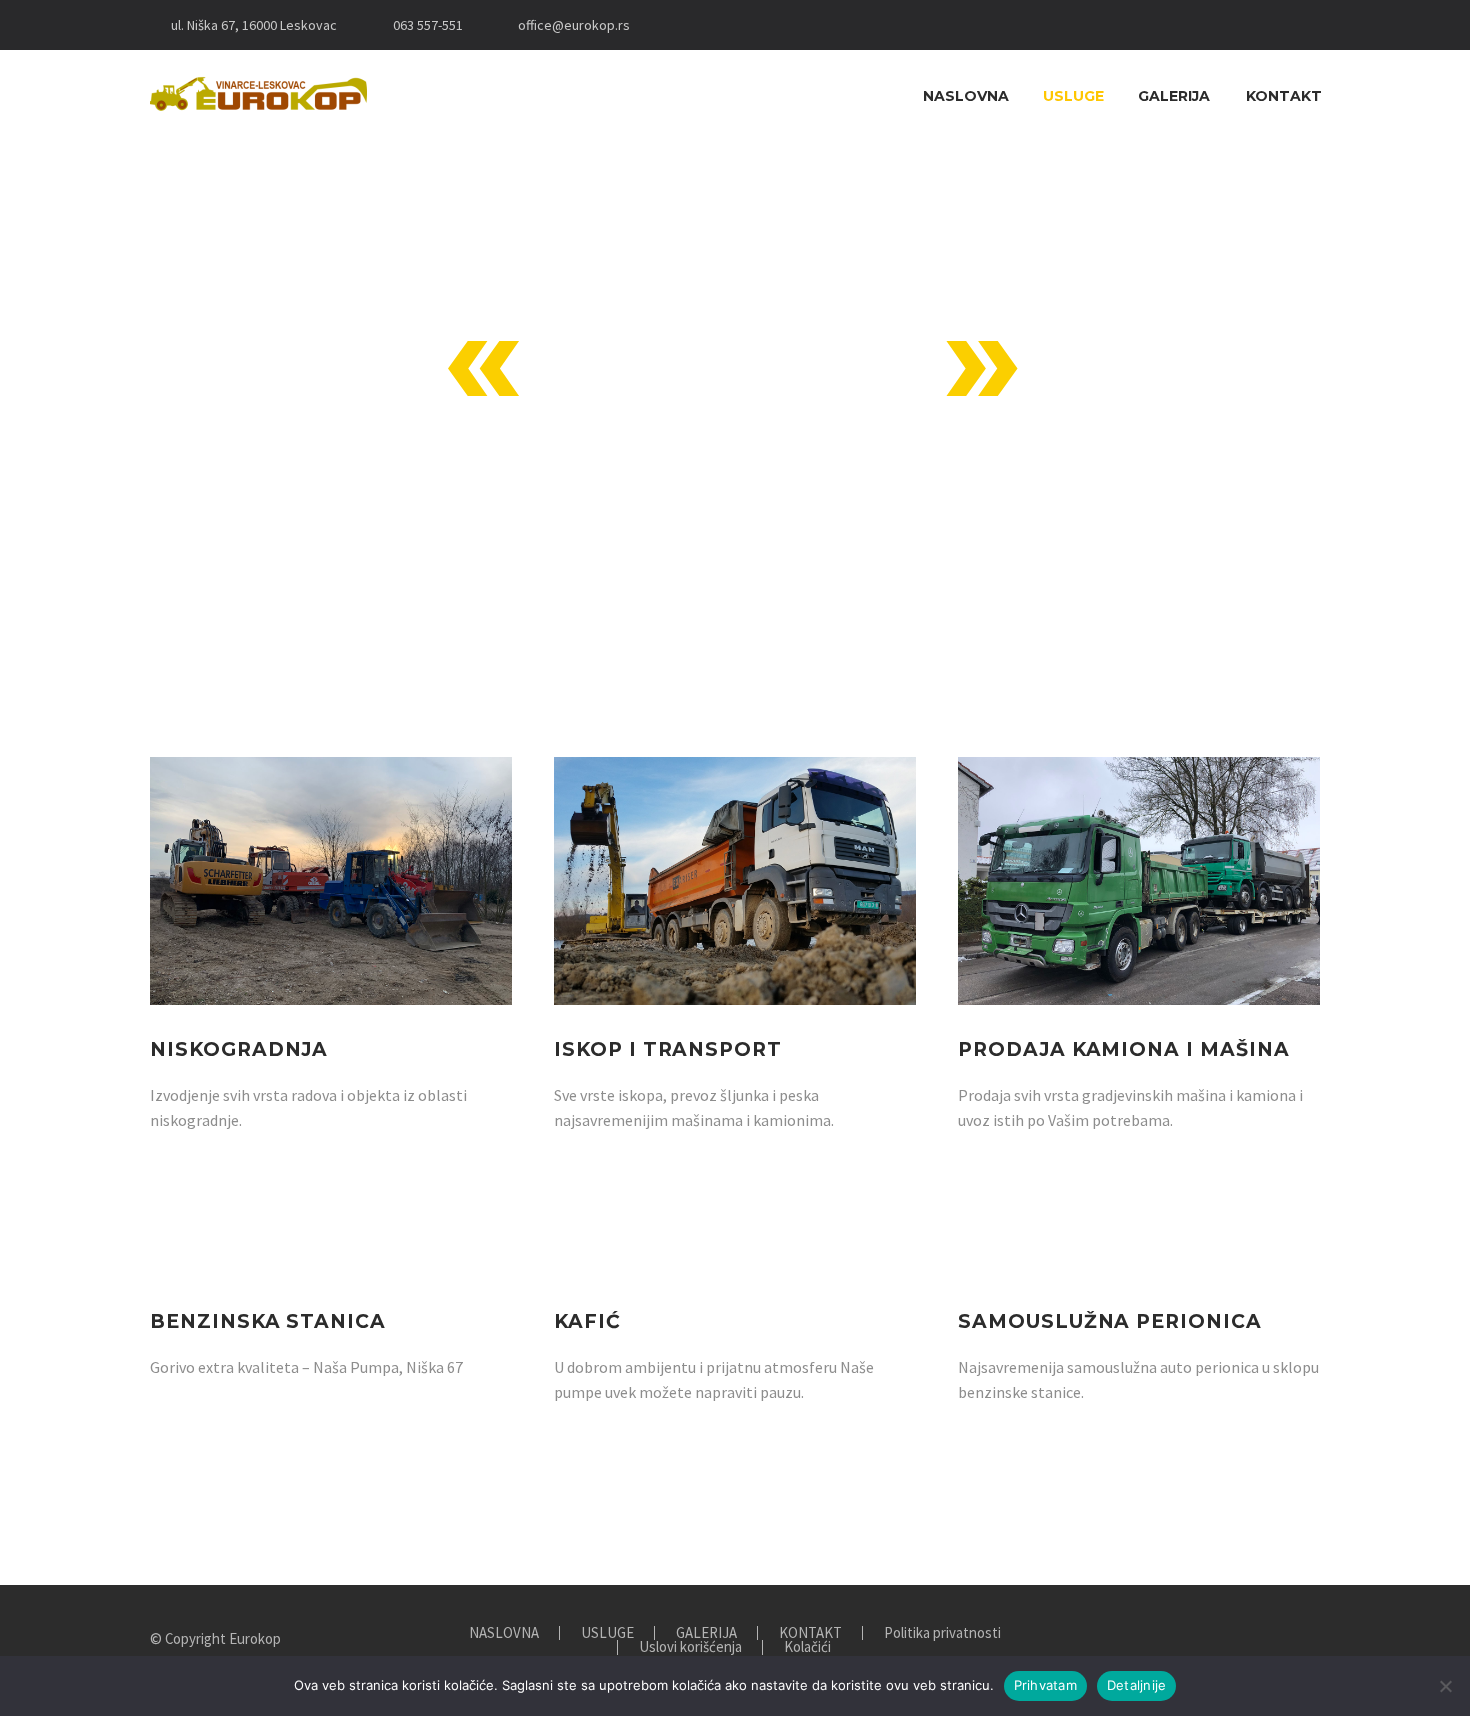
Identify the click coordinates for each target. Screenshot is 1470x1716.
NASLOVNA (966, 96)
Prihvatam (1045, 1685)
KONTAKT (1284, 96)
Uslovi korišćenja (690, 1647)
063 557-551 (428, 25)
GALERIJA (1174, 96)
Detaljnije (1137, 1685)
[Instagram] (710, 25)
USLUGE (1073, 96)
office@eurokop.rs (574, 25)
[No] (1445, 1686)
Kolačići (807, 1647)
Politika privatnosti (942, 1633)
